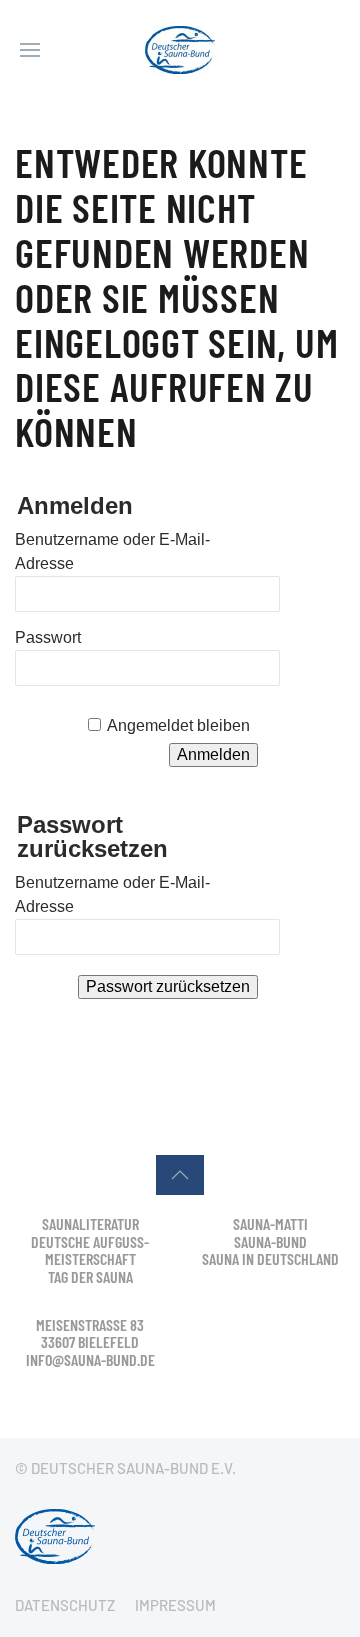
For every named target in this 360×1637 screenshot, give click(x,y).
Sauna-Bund (270, 1241)
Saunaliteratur (90, 1223)
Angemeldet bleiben (178, 725)
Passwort (48, 637)
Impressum (175, 1605)
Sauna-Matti (270, 1223)
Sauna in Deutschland (270, 1258)
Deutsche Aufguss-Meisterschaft (90, 1250)
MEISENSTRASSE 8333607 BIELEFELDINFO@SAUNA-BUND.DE (90, 1342)
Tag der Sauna (90, 1276)
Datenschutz (65, 1605)
